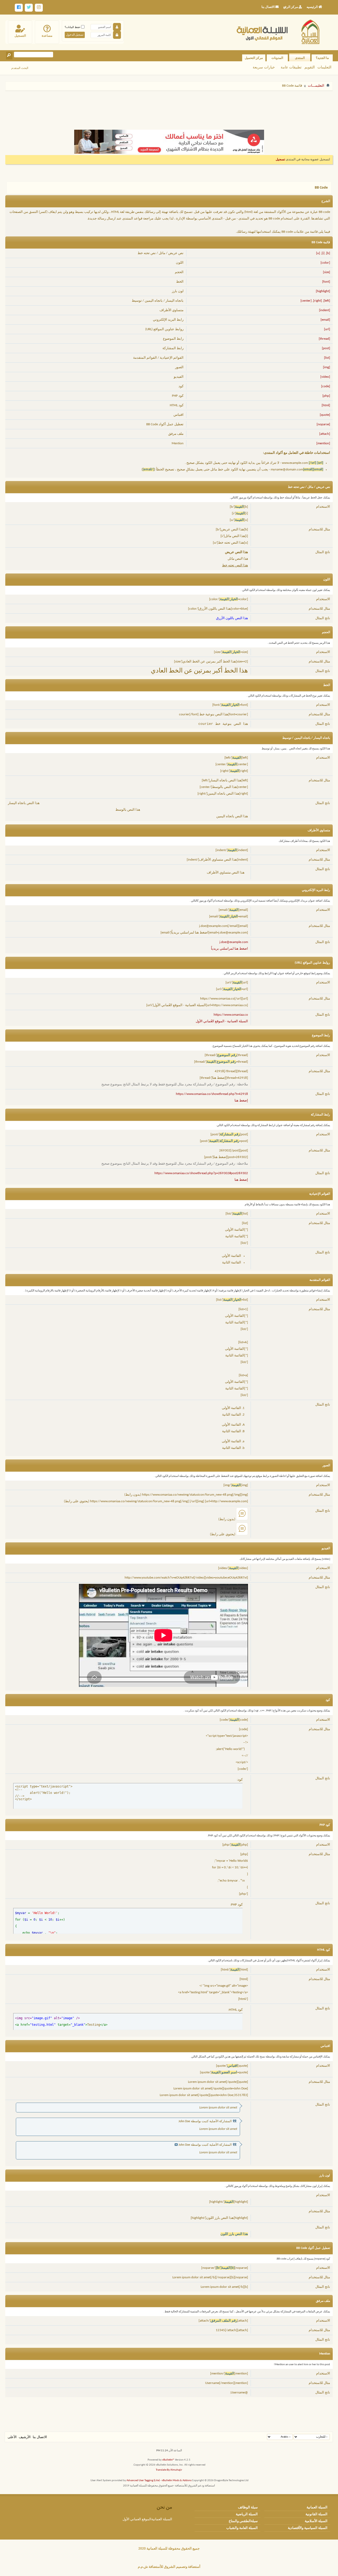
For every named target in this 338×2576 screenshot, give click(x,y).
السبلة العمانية (317, 2507)
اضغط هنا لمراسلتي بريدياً (229, 949)
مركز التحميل (254, 58)
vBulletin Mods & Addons (177, 2481)
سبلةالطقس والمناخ (243, 2521)
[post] (326, 348)
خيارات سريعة (264, 67)
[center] (306, 301)
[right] (318, 301)
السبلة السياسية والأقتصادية (308, 2528)
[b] (328, 253)
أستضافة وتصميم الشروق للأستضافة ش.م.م (169, 2567)
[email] (325, 320)
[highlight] (323, 291)
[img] (327, 367)
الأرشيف (25, 2437)
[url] (327, 329)
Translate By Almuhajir (169, 2470)
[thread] (324, 339)
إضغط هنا (241, 1101)
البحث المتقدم (20, 68)
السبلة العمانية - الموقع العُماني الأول (222, 1021)
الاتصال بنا (40, 2437)
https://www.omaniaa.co (231, 1015)
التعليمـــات (316, 86)
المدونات (277, 58)
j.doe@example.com (234, 942)
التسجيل (20, 36)
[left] (327, 301)
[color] (325, 263)
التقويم (310, 67)
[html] (326, 405)
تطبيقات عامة (291, 67)
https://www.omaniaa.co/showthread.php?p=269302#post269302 (201, 1173)
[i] (323, 253)
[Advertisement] (169, 108)
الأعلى (12, 2437)
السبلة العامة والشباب (242, 2528)
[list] (327, 358)
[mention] (323, 443)
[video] (325, 377)
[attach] (325, 434)
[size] (327, 272)
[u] (318, 253)
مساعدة (47, 36)
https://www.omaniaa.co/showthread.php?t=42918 (212, 1094)
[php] (326, 396)
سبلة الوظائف (248, 2507)
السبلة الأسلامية (316, 2521)
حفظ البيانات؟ (73, 27)
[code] (326, 386)
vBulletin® (168, 2460)
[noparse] (323, 424)
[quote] (325, 415)
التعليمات (324, 67)
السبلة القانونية (316, 2514)
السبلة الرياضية (247, 2514)
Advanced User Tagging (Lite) (143, 2481)
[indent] (325, 310)
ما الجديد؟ (322, 58)
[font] (326, 282)
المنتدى (300, 58)
